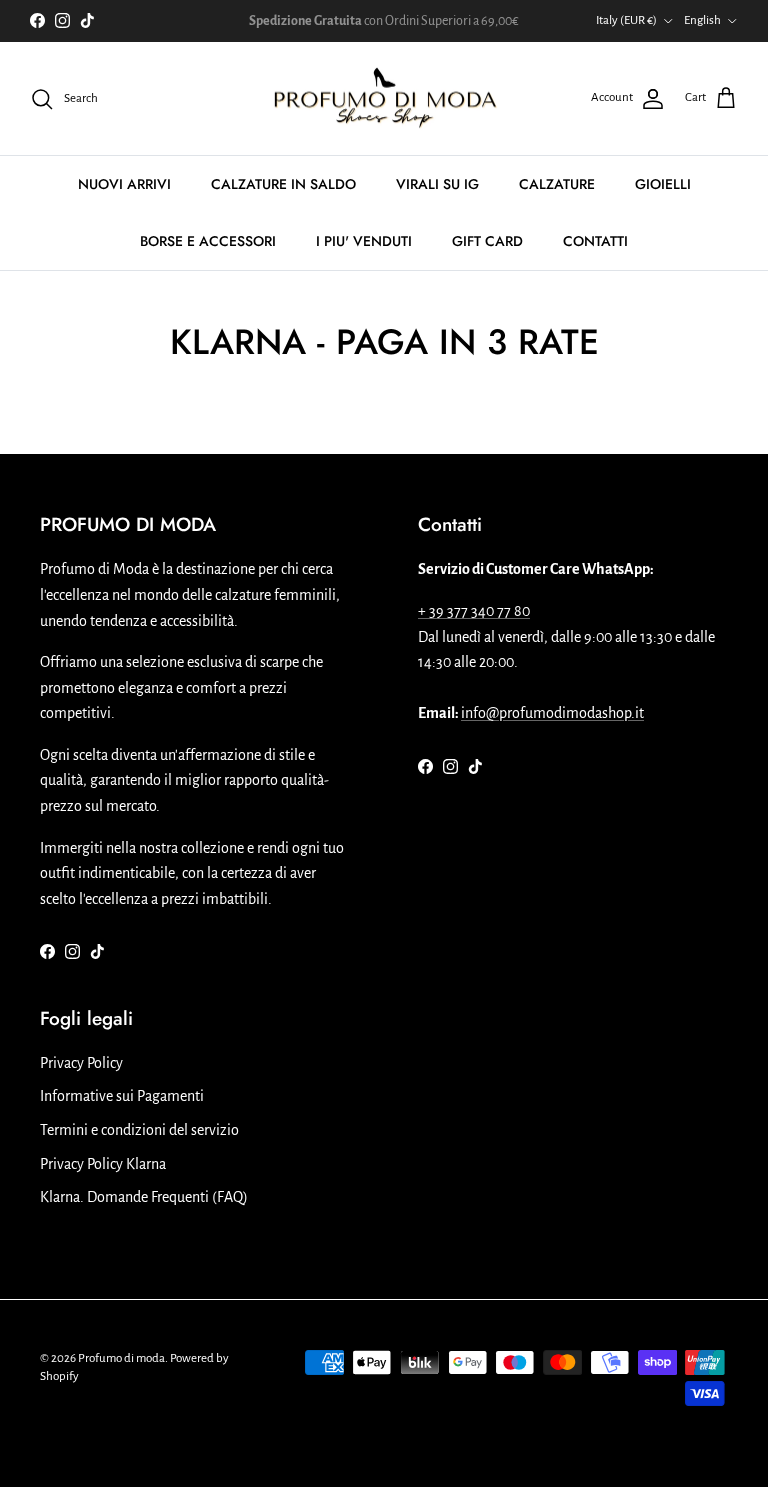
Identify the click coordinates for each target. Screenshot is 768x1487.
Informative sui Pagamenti (122, 1096)
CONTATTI (595, 241)
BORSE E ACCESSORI (208, 241)
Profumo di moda (121, 1358)
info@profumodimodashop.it (552, 713)
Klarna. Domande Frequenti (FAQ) (144, 1197)
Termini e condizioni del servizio (139, 1130)
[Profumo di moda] (384, 99)
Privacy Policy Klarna (103, 1164)
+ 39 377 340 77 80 (474, 611)
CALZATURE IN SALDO (283, 184)
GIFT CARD (487, 241)
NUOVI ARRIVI (124, 184)
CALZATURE (557, 184)
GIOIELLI (663, 184)
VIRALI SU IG (437, 184)
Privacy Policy (81, 1063)
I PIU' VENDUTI (364, 241)
